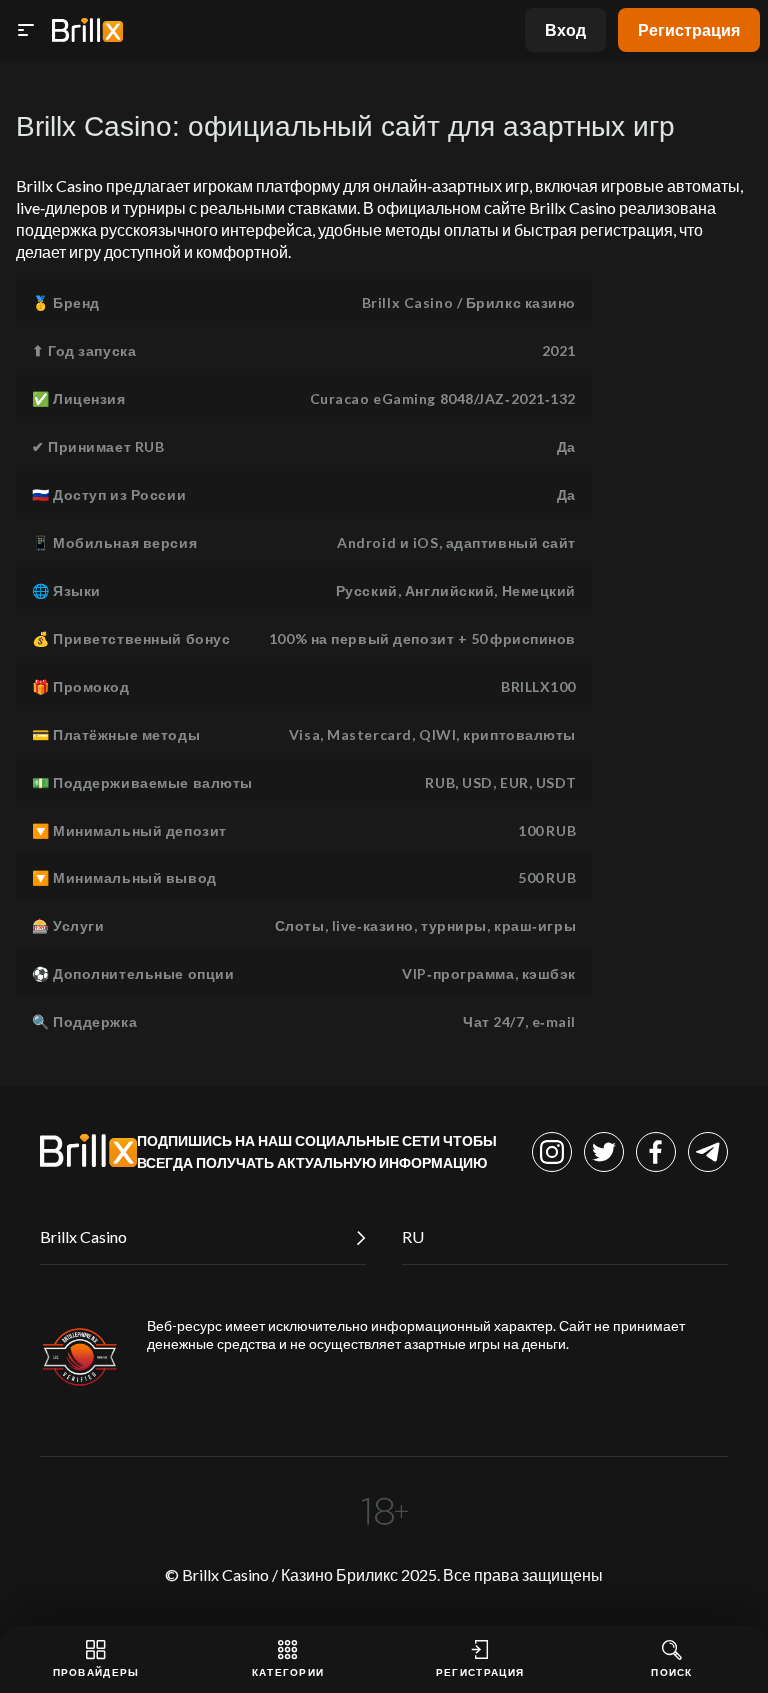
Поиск (672, 1672)
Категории (288, 1672)
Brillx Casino (83, 1236)
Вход (565, 29)
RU (413, 1236)
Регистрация (689, 29)
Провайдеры (96, 1672)
